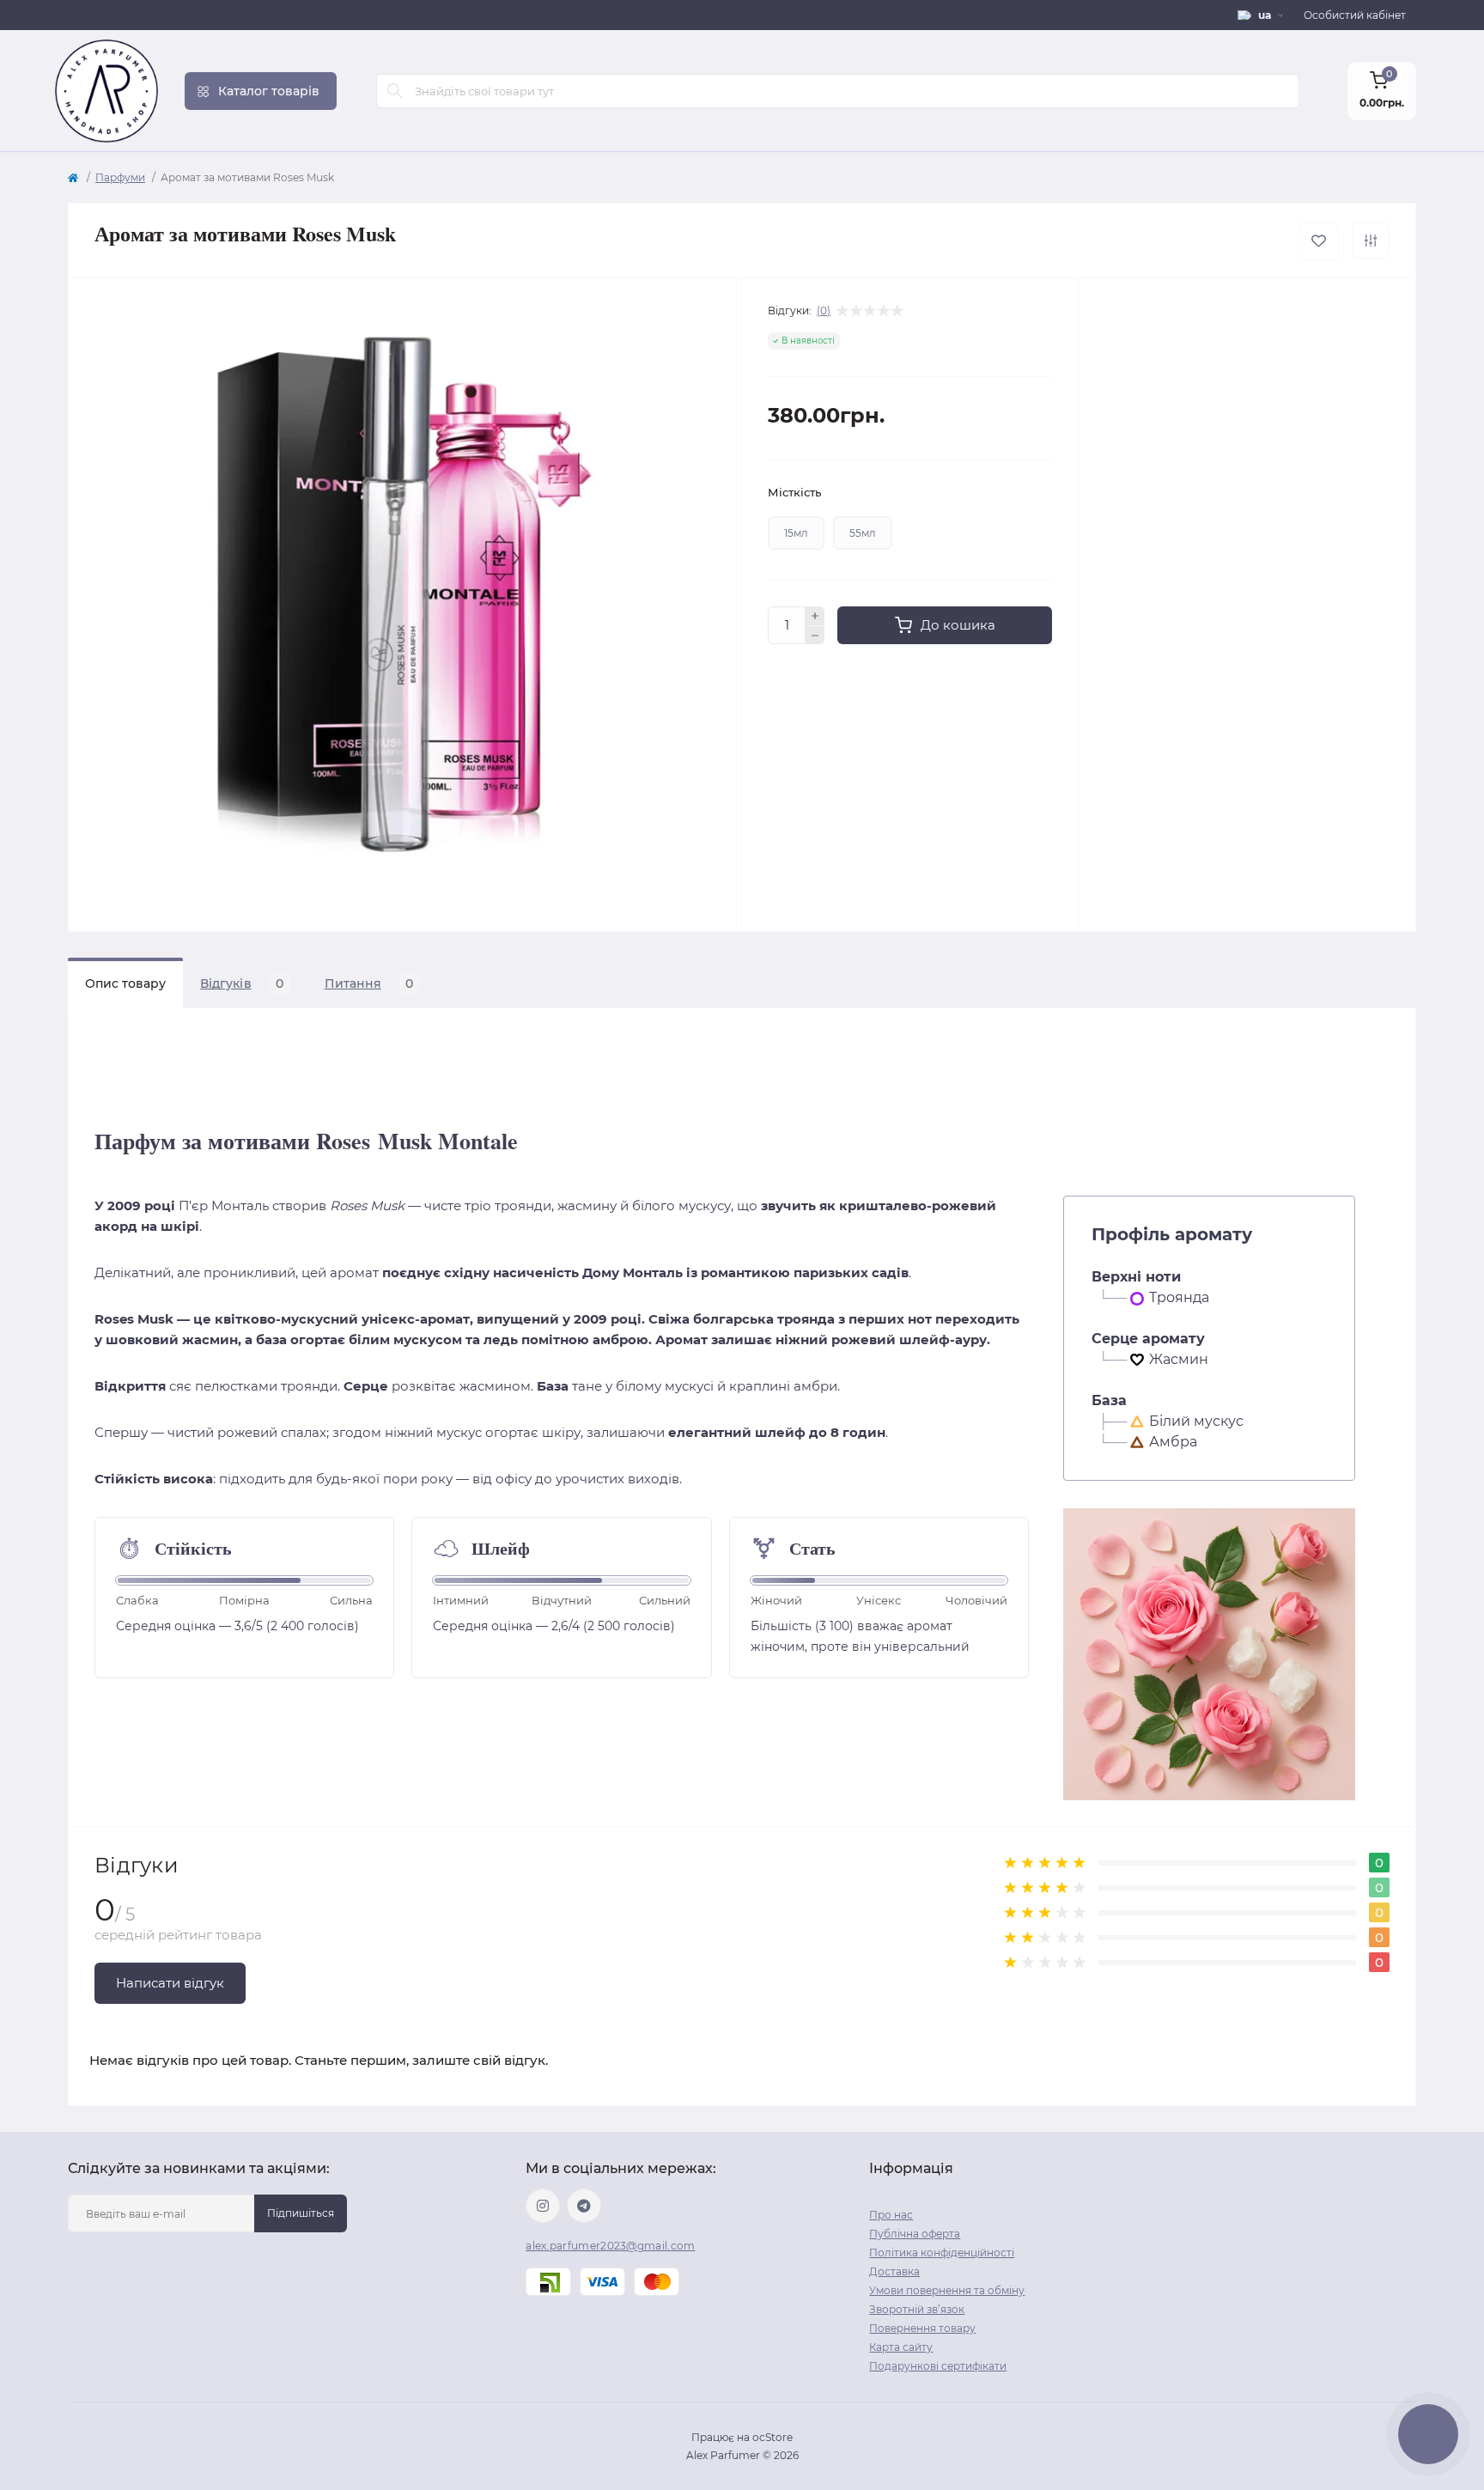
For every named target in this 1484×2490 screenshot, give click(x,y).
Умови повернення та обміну (947, 2290)
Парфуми (120, 177)
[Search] (395, 91)
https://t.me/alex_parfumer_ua (584, 2206)
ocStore (772, 2437)
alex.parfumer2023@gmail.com (610, 2246)
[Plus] (815, 616)
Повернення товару (922, 2328)
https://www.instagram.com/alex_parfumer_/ (543, 2206)
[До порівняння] (1371, 240)
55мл (863, 533)
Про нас (891, 2215)
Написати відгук (170, 1983)
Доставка (894, 2271)
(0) (824, 311)
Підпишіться (301, 2213)
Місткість (794, 492)
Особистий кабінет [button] (1355, 15)
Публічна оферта (915, 2234)
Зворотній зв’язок (917, 2309)
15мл (796, 533)
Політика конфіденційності (942, 2253)
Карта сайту (901, 2347)
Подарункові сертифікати (938, 2366)
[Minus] (815, 636)
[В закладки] (1319, 241)
